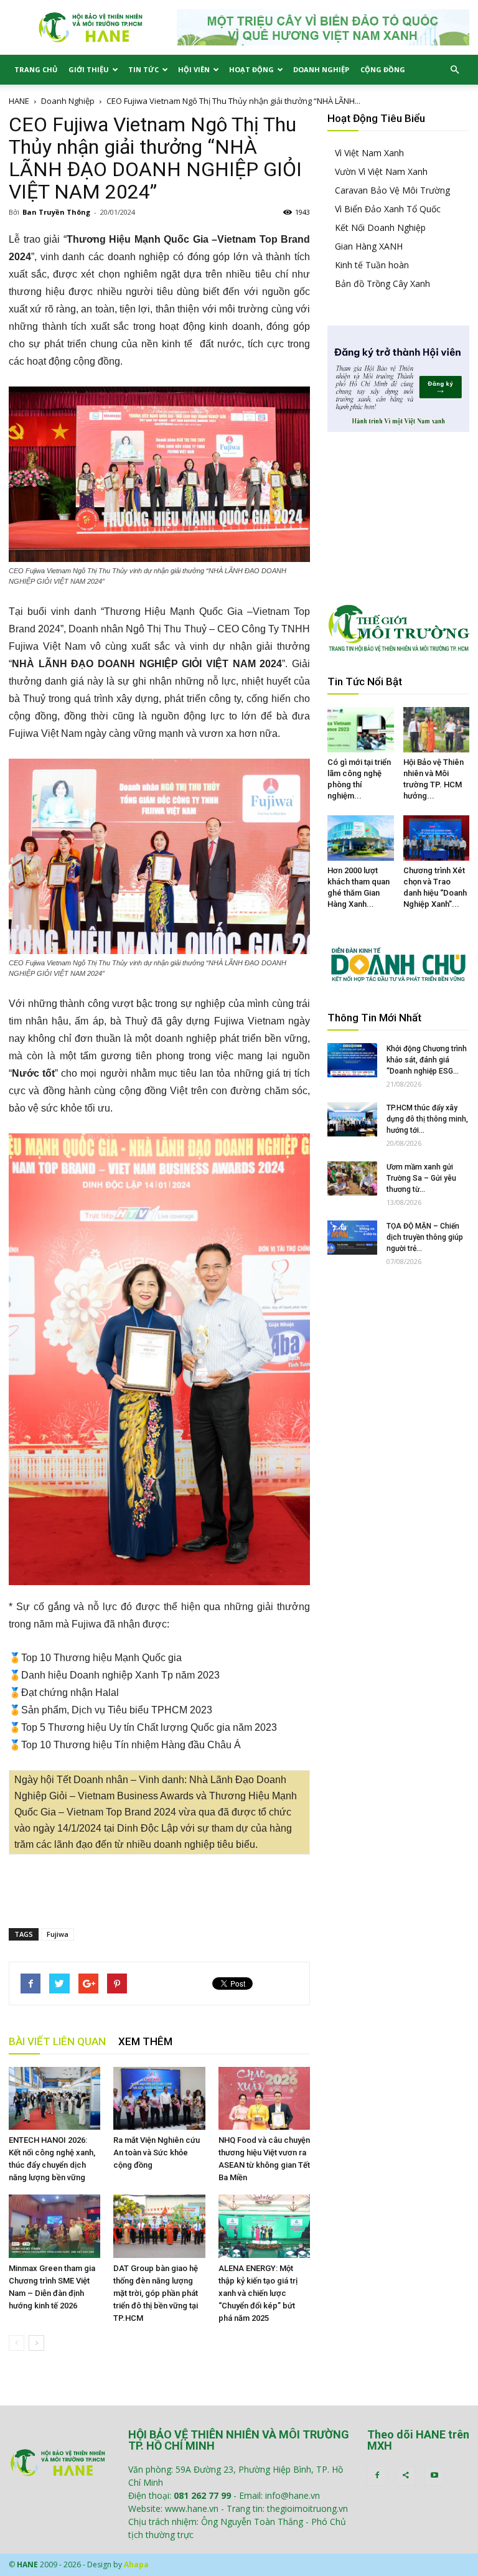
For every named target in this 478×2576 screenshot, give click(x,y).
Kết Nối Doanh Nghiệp (380, 227)
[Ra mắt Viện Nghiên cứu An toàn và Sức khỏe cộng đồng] (159, 2098)
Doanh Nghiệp (321, 69)
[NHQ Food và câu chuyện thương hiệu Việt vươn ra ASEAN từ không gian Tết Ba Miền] (264, 2098)
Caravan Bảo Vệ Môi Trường (392, 190)
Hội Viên (194, 69)
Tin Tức (143, 69)
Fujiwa (58, 1934)
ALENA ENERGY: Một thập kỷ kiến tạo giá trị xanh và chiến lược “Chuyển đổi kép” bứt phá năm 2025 (258, 2293)
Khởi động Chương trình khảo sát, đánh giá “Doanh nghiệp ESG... (427, 1060)
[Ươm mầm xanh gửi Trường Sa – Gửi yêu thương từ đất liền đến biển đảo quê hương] (352, 1178)
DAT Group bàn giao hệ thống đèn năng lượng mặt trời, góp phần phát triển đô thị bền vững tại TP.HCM (156, 2293)
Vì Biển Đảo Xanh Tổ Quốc (388, 209)
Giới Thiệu (89, 69)
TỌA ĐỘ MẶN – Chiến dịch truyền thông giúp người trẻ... (425, 1237)
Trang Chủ (36, 69)
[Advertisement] (159, 1886)
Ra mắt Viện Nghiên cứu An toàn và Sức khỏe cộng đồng (157, 2152)
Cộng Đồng (383, 69)
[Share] (406, 2476)
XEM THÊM (145, 2041)
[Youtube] (434, 2476)
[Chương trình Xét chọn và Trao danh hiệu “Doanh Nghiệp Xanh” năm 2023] (437, 838)
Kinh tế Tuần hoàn (372, 265)
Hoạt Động (251, 69)
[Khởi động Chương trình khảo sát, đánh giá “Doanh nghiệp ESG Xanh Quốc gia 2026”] (352, 1060)
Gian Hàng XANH (369, 246)
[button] (454, 70)
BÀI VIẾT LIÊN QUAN (57, 2041)
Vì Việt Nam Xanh (369, 153)
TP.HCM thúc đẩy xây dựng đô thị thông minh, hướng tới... (427, 1119)
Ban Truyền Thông (56, 212)
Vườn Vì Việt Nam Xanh (381, 171)
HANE (19, 101)
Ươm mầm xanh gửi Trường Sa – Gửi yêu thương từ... (421, 1178)
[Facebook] (377, 2476)
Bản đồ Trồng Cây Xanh (382, 283)
